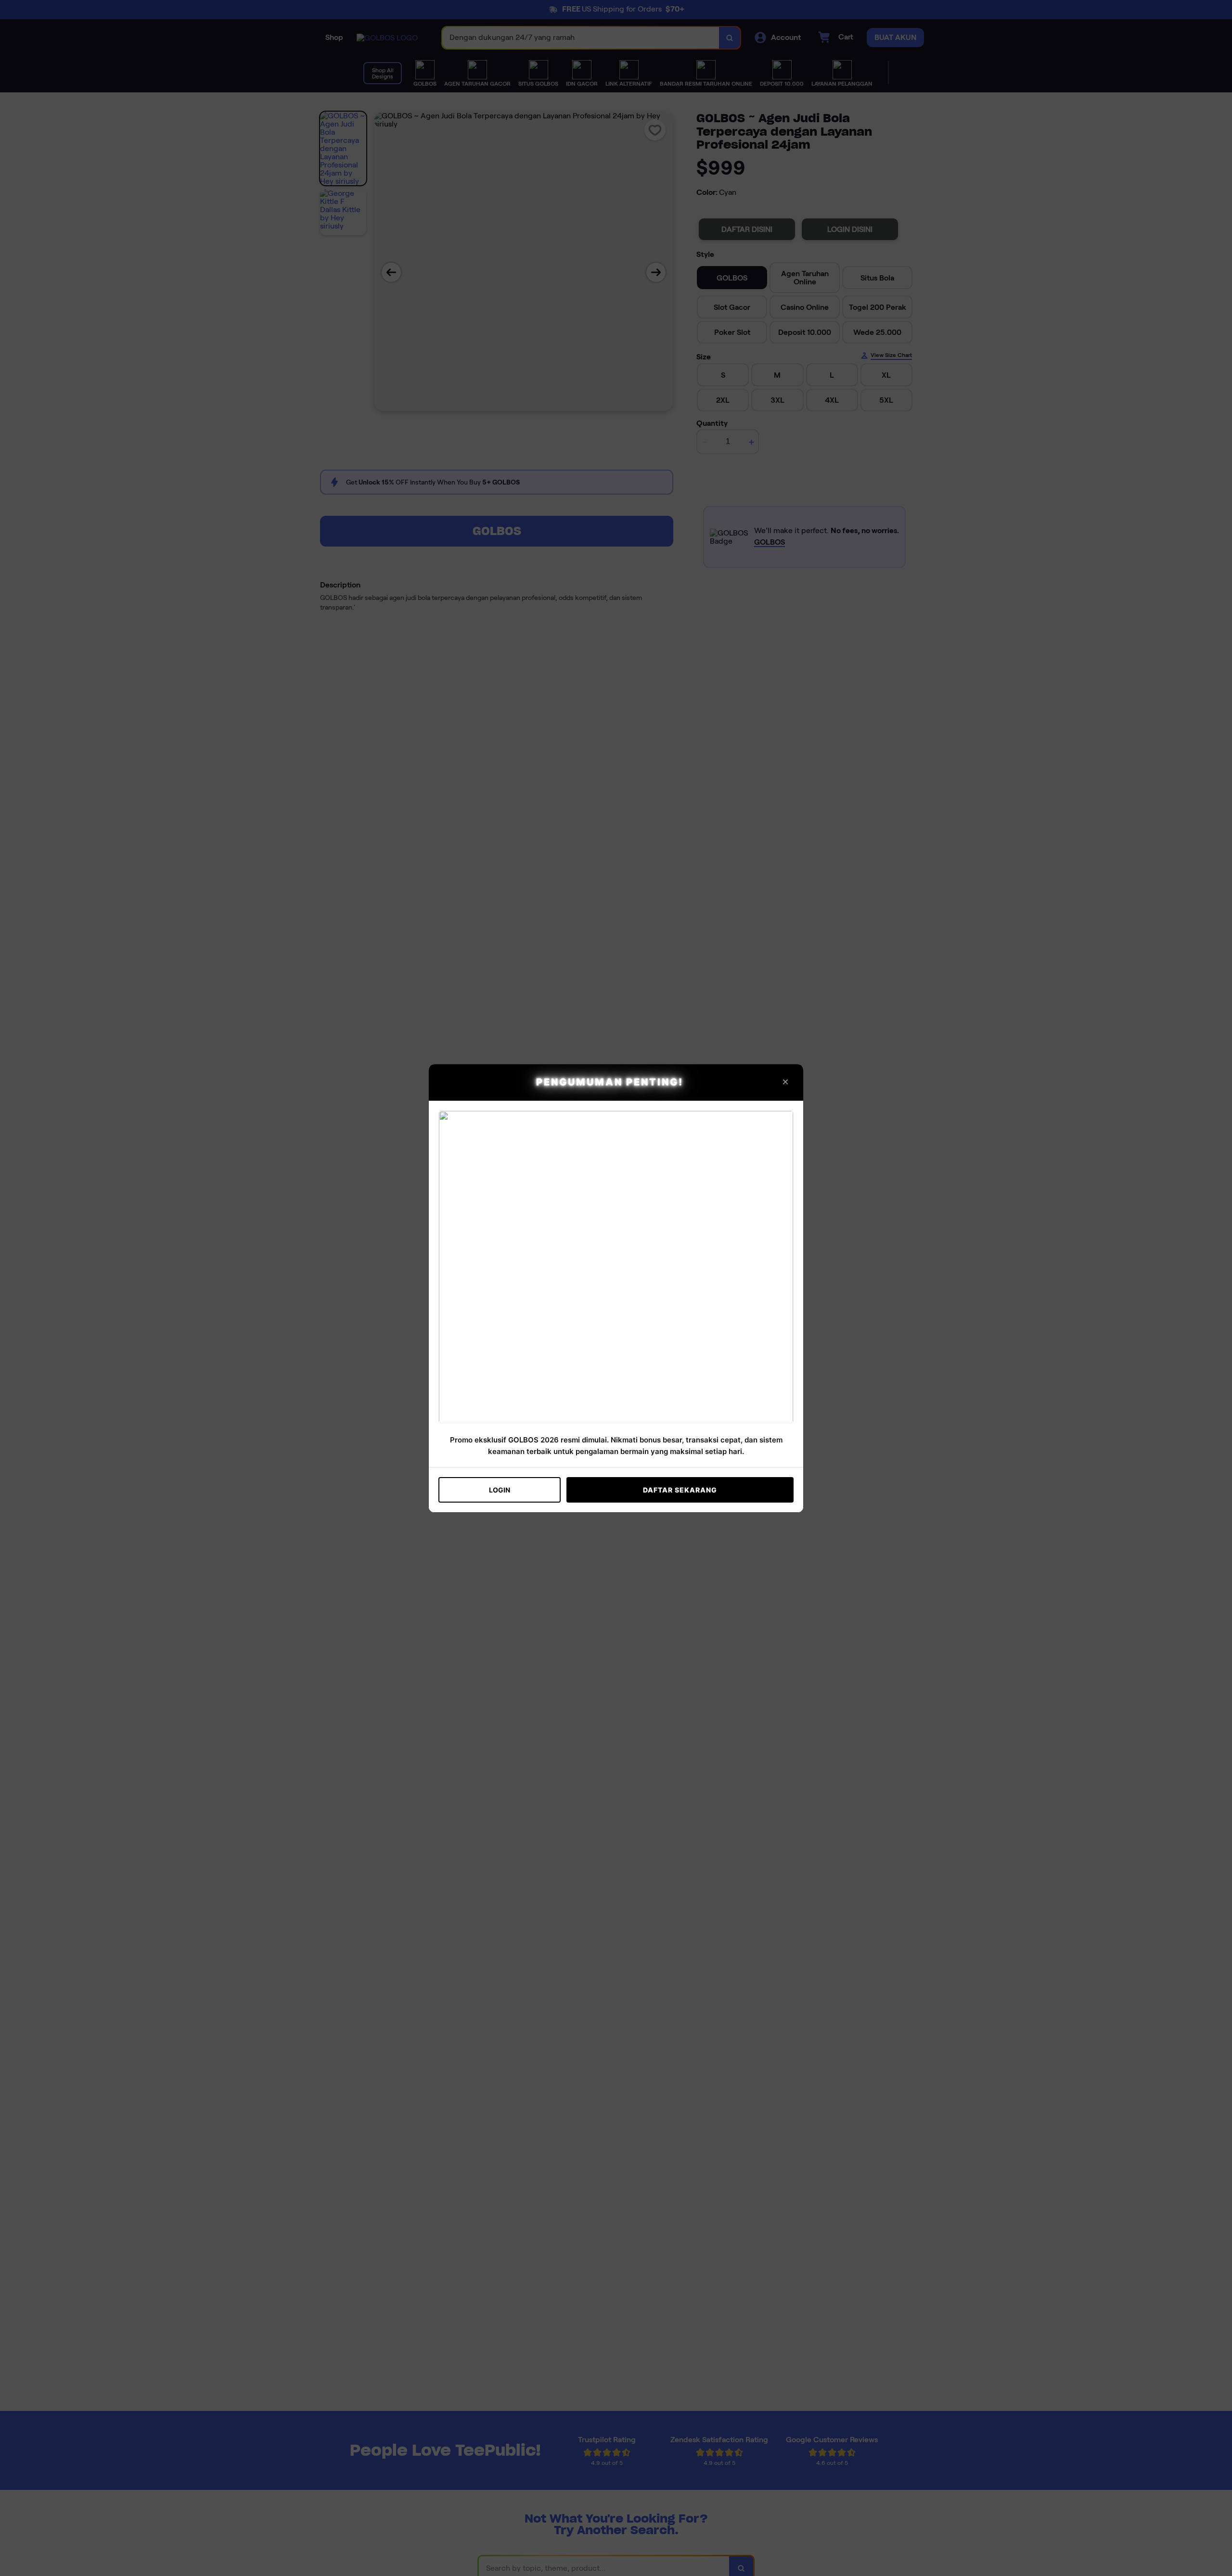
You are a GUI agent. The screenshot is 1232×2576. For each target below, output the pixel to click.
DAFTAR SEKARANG (680, 1490)
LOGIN (500, 1490)
